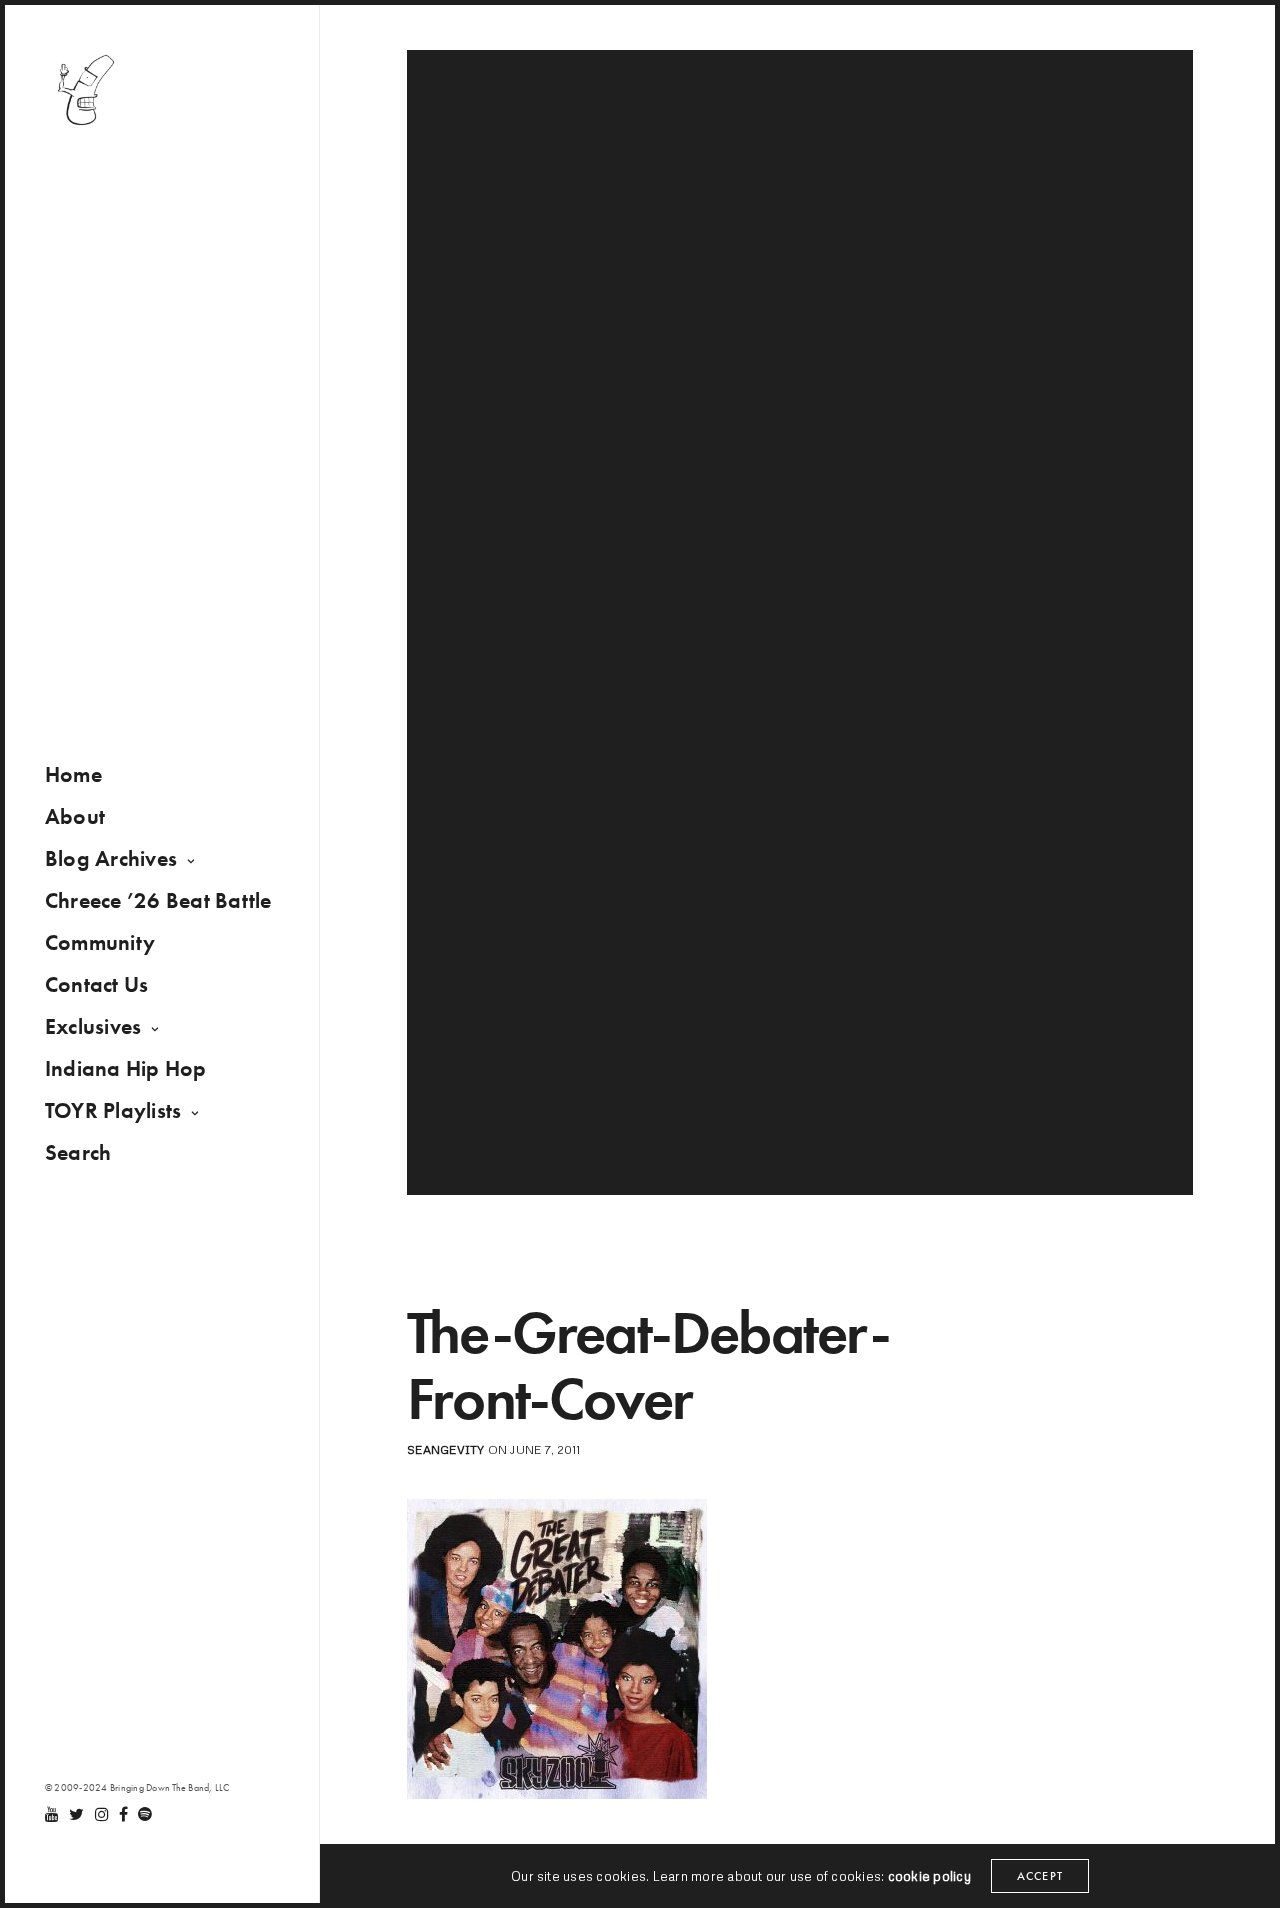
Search (78, 1152)
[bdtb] (85, 90)
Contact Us (96, 984)
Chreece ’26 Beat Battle (158, 900)
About (75, 816)
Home (73, 774)
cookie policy (929, 1876)
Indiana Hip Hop (126, 1068)
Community (100, 942)
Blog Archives (111, 858)
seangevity (445, 1449)
